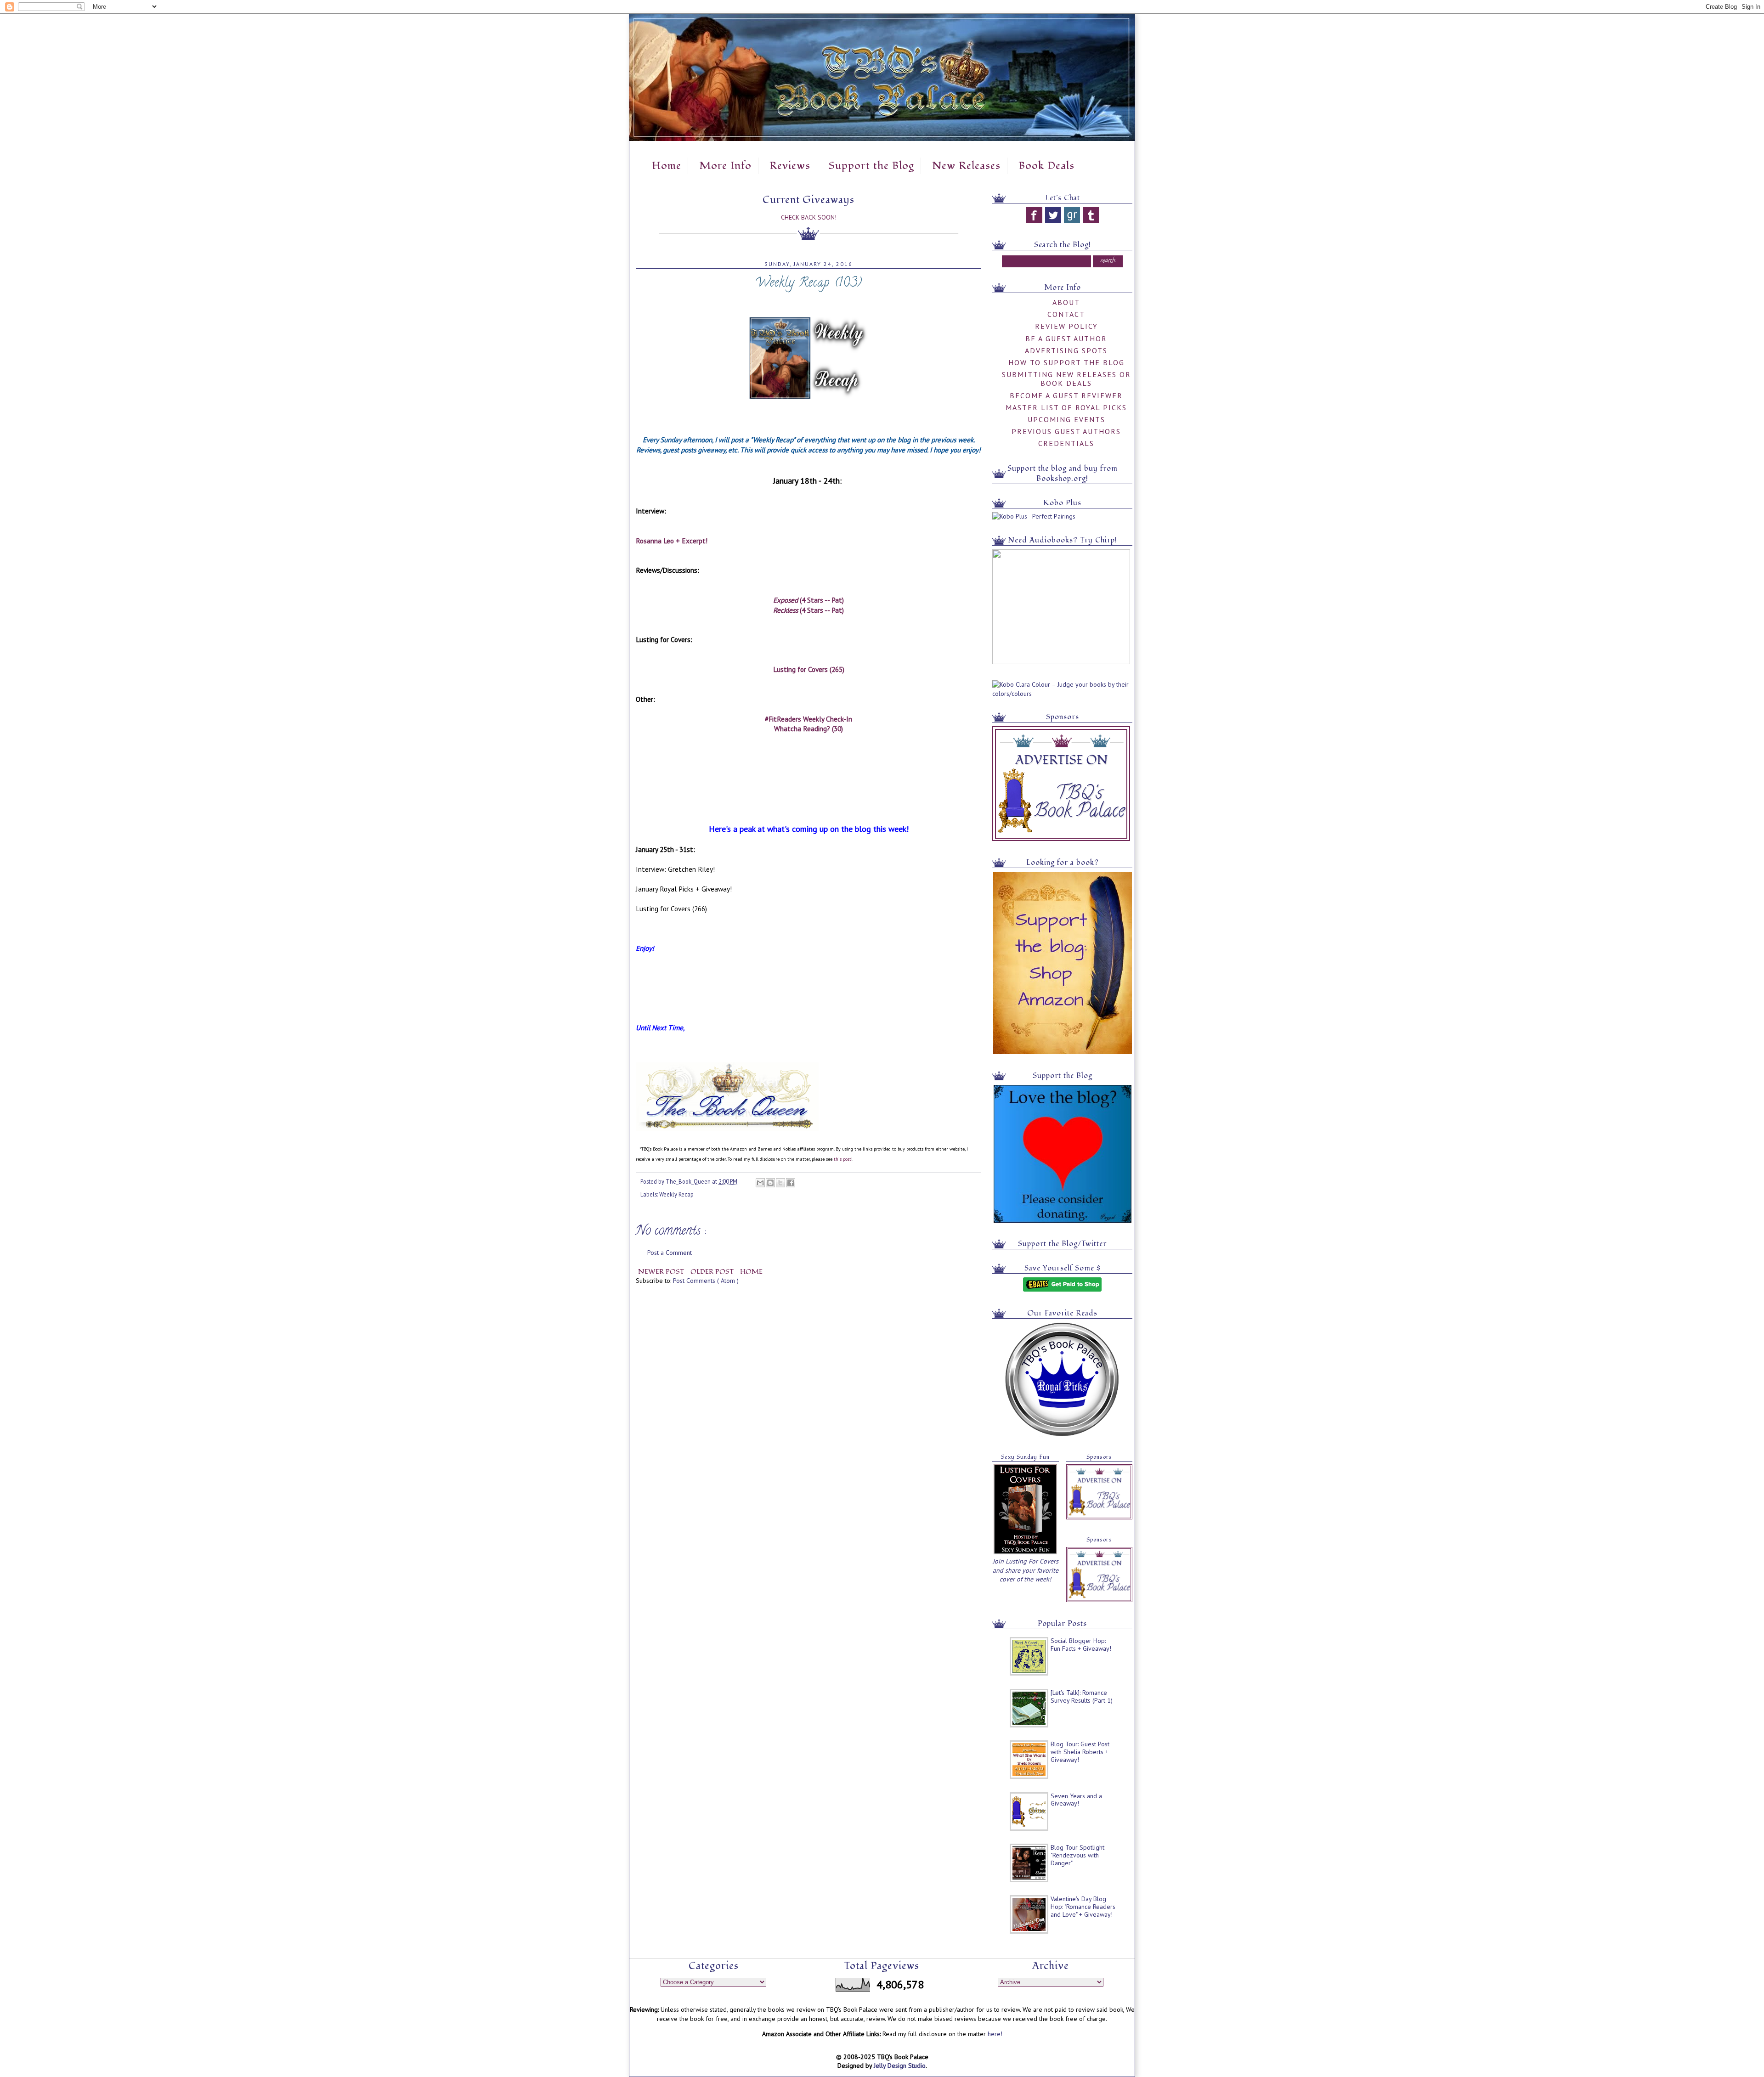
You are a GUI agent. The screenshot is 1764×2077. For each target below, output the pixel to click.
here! (995, 2034)
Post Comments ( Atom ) (706, 1281)
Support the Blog (871, 166)
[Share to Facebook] (791, 1183)
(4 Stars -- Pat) (808, 600)
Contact (1066, 314)
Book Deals (1046, 166)
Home (667, 166)
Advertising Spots (1066, 350)
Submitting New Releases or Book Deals (1066, 379)
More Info (725, 166)
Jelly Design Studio (900, 2066)
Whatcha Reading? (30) (808, 728)
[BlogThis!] (770, 1183)
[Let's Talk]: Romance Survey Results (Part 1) (1082, 1696)
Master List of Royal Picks (1066, 407)
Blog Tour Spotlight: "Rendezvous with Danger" (1078, 1855)
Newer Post (662, 1272)
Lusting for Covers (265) (809, 669)
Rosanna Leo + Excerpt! (672, 541)
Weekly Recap (676, 1194)
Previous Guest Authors (1066, 431)
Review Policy (1066, 326)
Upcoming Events (1066, 419)
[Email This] (760, 1183)
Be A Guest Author (1066, 339)
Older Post (713, 1272)
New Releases (966, 166)
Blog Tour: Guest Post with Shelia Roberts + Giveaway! (1080, 1752)
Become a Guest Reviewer (1066, 395)
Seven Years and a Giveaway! (1076, 1800)
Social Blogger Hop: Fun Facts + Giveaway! (1081, 1645)
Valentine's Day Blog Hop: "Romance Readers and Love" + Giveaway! (1083, 1907)
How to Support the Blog (1066, 362)
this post (842, 1159)
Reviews (790, 166)
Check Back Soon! (809, 217)
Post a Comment (670, 1253)
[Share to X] (780, 1183)
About (1066, 302)
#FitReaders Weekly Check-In (808, 719)
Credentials (1066, 443)
